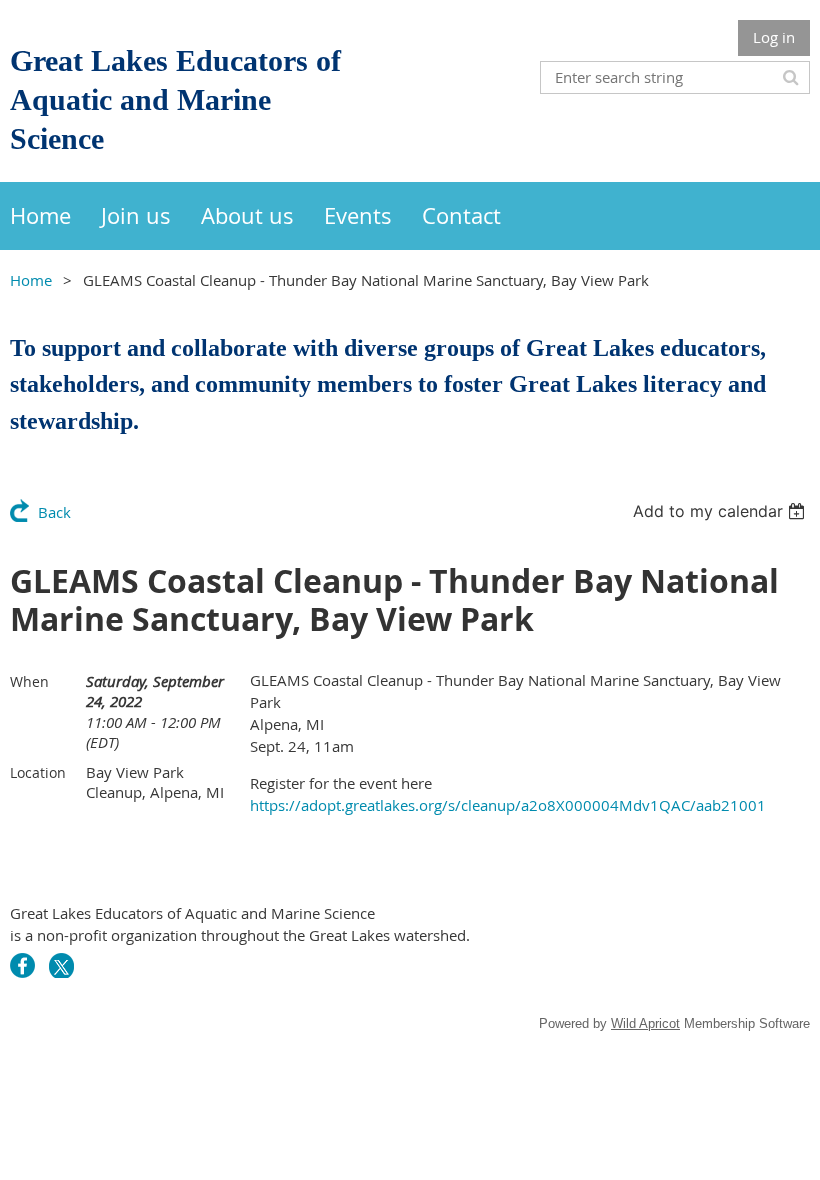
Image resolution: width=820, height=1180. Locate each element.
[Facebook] (22, 965)
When (29, 681)
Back (54, 512)
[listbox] (721, 511)
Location (38, 772)
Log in (774, 37)
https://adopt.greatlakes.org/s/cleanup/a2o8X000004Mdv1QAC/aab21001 (508, 805)
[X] (61, 965)
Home (31, 280)
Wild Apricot (645, 1023)
